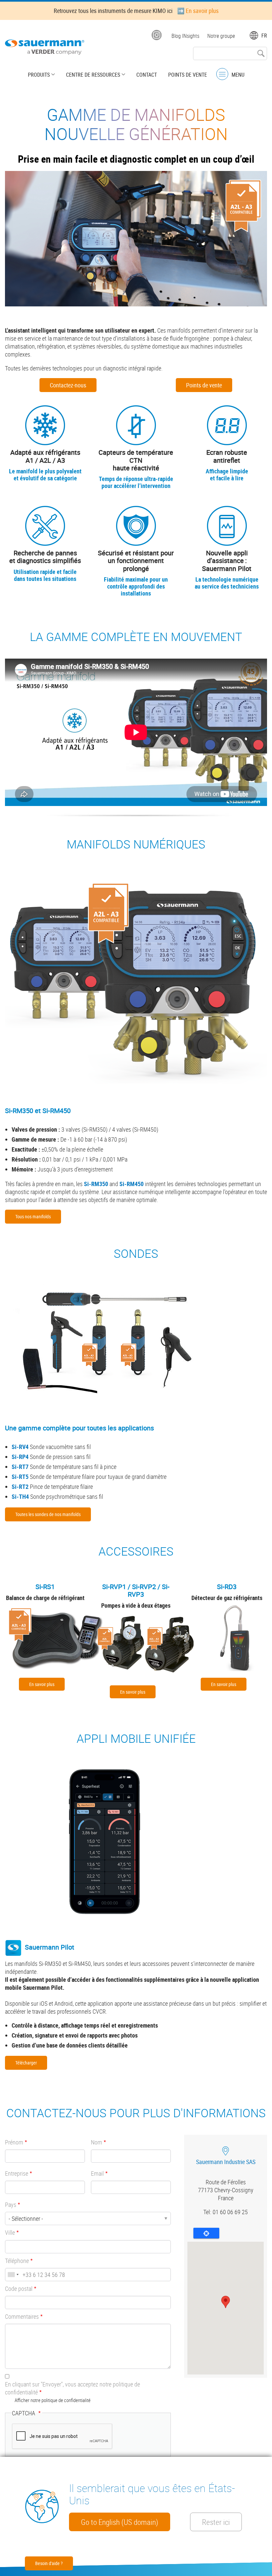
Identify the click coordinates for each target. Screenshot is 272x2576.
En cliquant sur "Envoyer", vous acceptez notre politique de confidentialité (72, 2388)
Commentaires (22, 2316)
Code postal (19, 2289)
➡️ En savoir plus (198, 11)
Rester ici (216, 2522)
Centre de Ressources (93, 75)
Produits (39, 75)
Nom (97, 2142)
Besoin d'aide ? (49, 2563)
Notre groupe (221, 36)
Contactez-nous (68, 385)
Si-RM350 (96, 1184)
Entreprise (17, 2173)
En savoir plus (42, 1684)
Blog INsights (185, 36)
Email (97, 2173)
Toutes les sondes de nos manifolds (48, 1514)
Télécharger (26, 2063)
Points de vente (188, 75)
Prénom (14, 2142)
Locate (206, 2233)
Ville (10, 2232)
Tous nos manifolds (33, 1216)
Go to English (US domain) (120, 2522)
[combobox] (13, 2275)
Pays (11, 2205)
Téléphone (17, 2261)
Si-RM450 (132, 1184)
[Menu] (222, 74)
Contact (147, 75)
